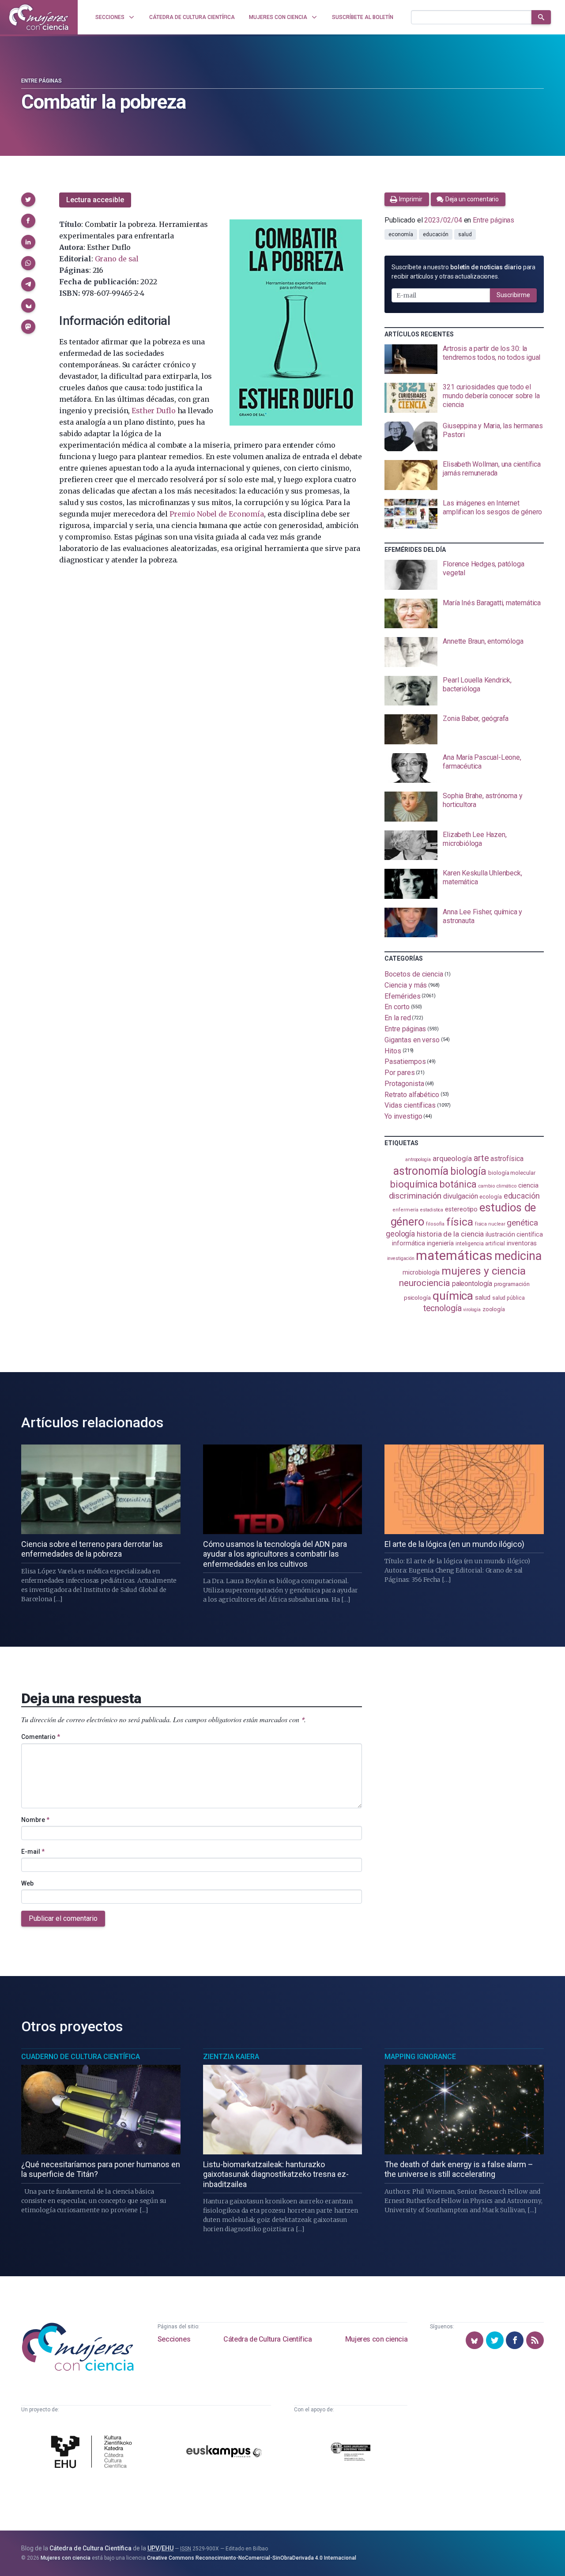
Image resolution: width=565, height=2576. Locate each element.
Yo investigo (403, 1116)
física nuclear (490, 1224)
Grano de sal (117, 259)
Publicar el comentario (63, 1918)
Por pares (399, 1073)
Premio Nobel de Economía (217, 514)
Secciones (174, 2339)
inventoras (522, 1243)
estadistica (432, 1210)
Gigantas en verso (412, 1040)
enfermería (405, 1210)
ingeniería (440, 1243)
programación (512, 1284)
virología (472, 1310)
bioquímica (414, 1184)
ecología (490, 1197)
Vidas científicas (410, 1105)
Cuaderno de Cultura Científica (81, 2057)
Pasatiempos (405, 1062)
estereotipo (461, 1209)
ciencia (528, 1185)
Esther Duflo (153, 411)
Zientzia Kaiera (231, 2057)
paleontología (472, 1284)
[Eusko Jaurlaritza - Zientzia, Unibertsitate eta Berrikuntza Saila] (350, 2453)
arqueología (452, 1158)
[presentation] (464, 359)
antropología (418, 1160)
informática (409, 1243)
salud (465, 234)
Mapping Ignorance (420, 2057)
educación (436, 234)
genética (522, 1223)
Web (27, 1883)
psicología (417, 1298)
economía (401, 234)
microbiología (421, 1272)
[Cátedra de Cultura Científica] (94, 2453)
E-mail (33, 1852)
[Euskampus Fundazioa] (224, 2453)
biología (468, 1171)
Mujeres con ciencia (376, 2339)
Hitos (393, 1050)
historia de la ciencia (450, 1234)
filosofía (435, 1224)
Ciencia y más (406, 985)
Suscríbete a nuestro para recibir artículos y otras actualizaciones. (463, 272)
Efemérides (402, 996)
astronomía (421, 1171)
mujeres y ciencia (484, 1271)
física (460, 1222)
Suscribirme (513, 295)
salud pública (508, 1298)
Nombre (35, 1820)
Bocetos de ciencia (414, 974)
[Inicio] (39, 17)
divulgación (460, 1196)
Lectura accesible (95, 200)
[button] (28, 200)
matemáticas (454, 1256)
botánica (458, 1184)
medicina (518, 1256)
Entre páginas (41, 81)
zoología (494, 1309)
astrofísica (507, 1159)
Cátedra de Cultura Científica (267, 2339)
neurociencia (425, 1283)
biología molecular (512, 1173)
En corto (397, 1007)
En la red (397, 1018)
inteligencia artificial (480, 1244)
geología (400, 1234)
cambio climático (497, 1186)
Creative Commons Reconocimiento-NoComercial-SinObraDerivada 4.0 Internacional (252, 2558)
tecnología (442, 1308)
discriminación (415, 1196)
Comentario (41, 1737)
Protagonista (404, 1084)
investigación (401, 1258)
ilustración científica (514, 1235)
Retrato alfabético (412, 1094)
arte (481, 1158)
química (453, 1296)
